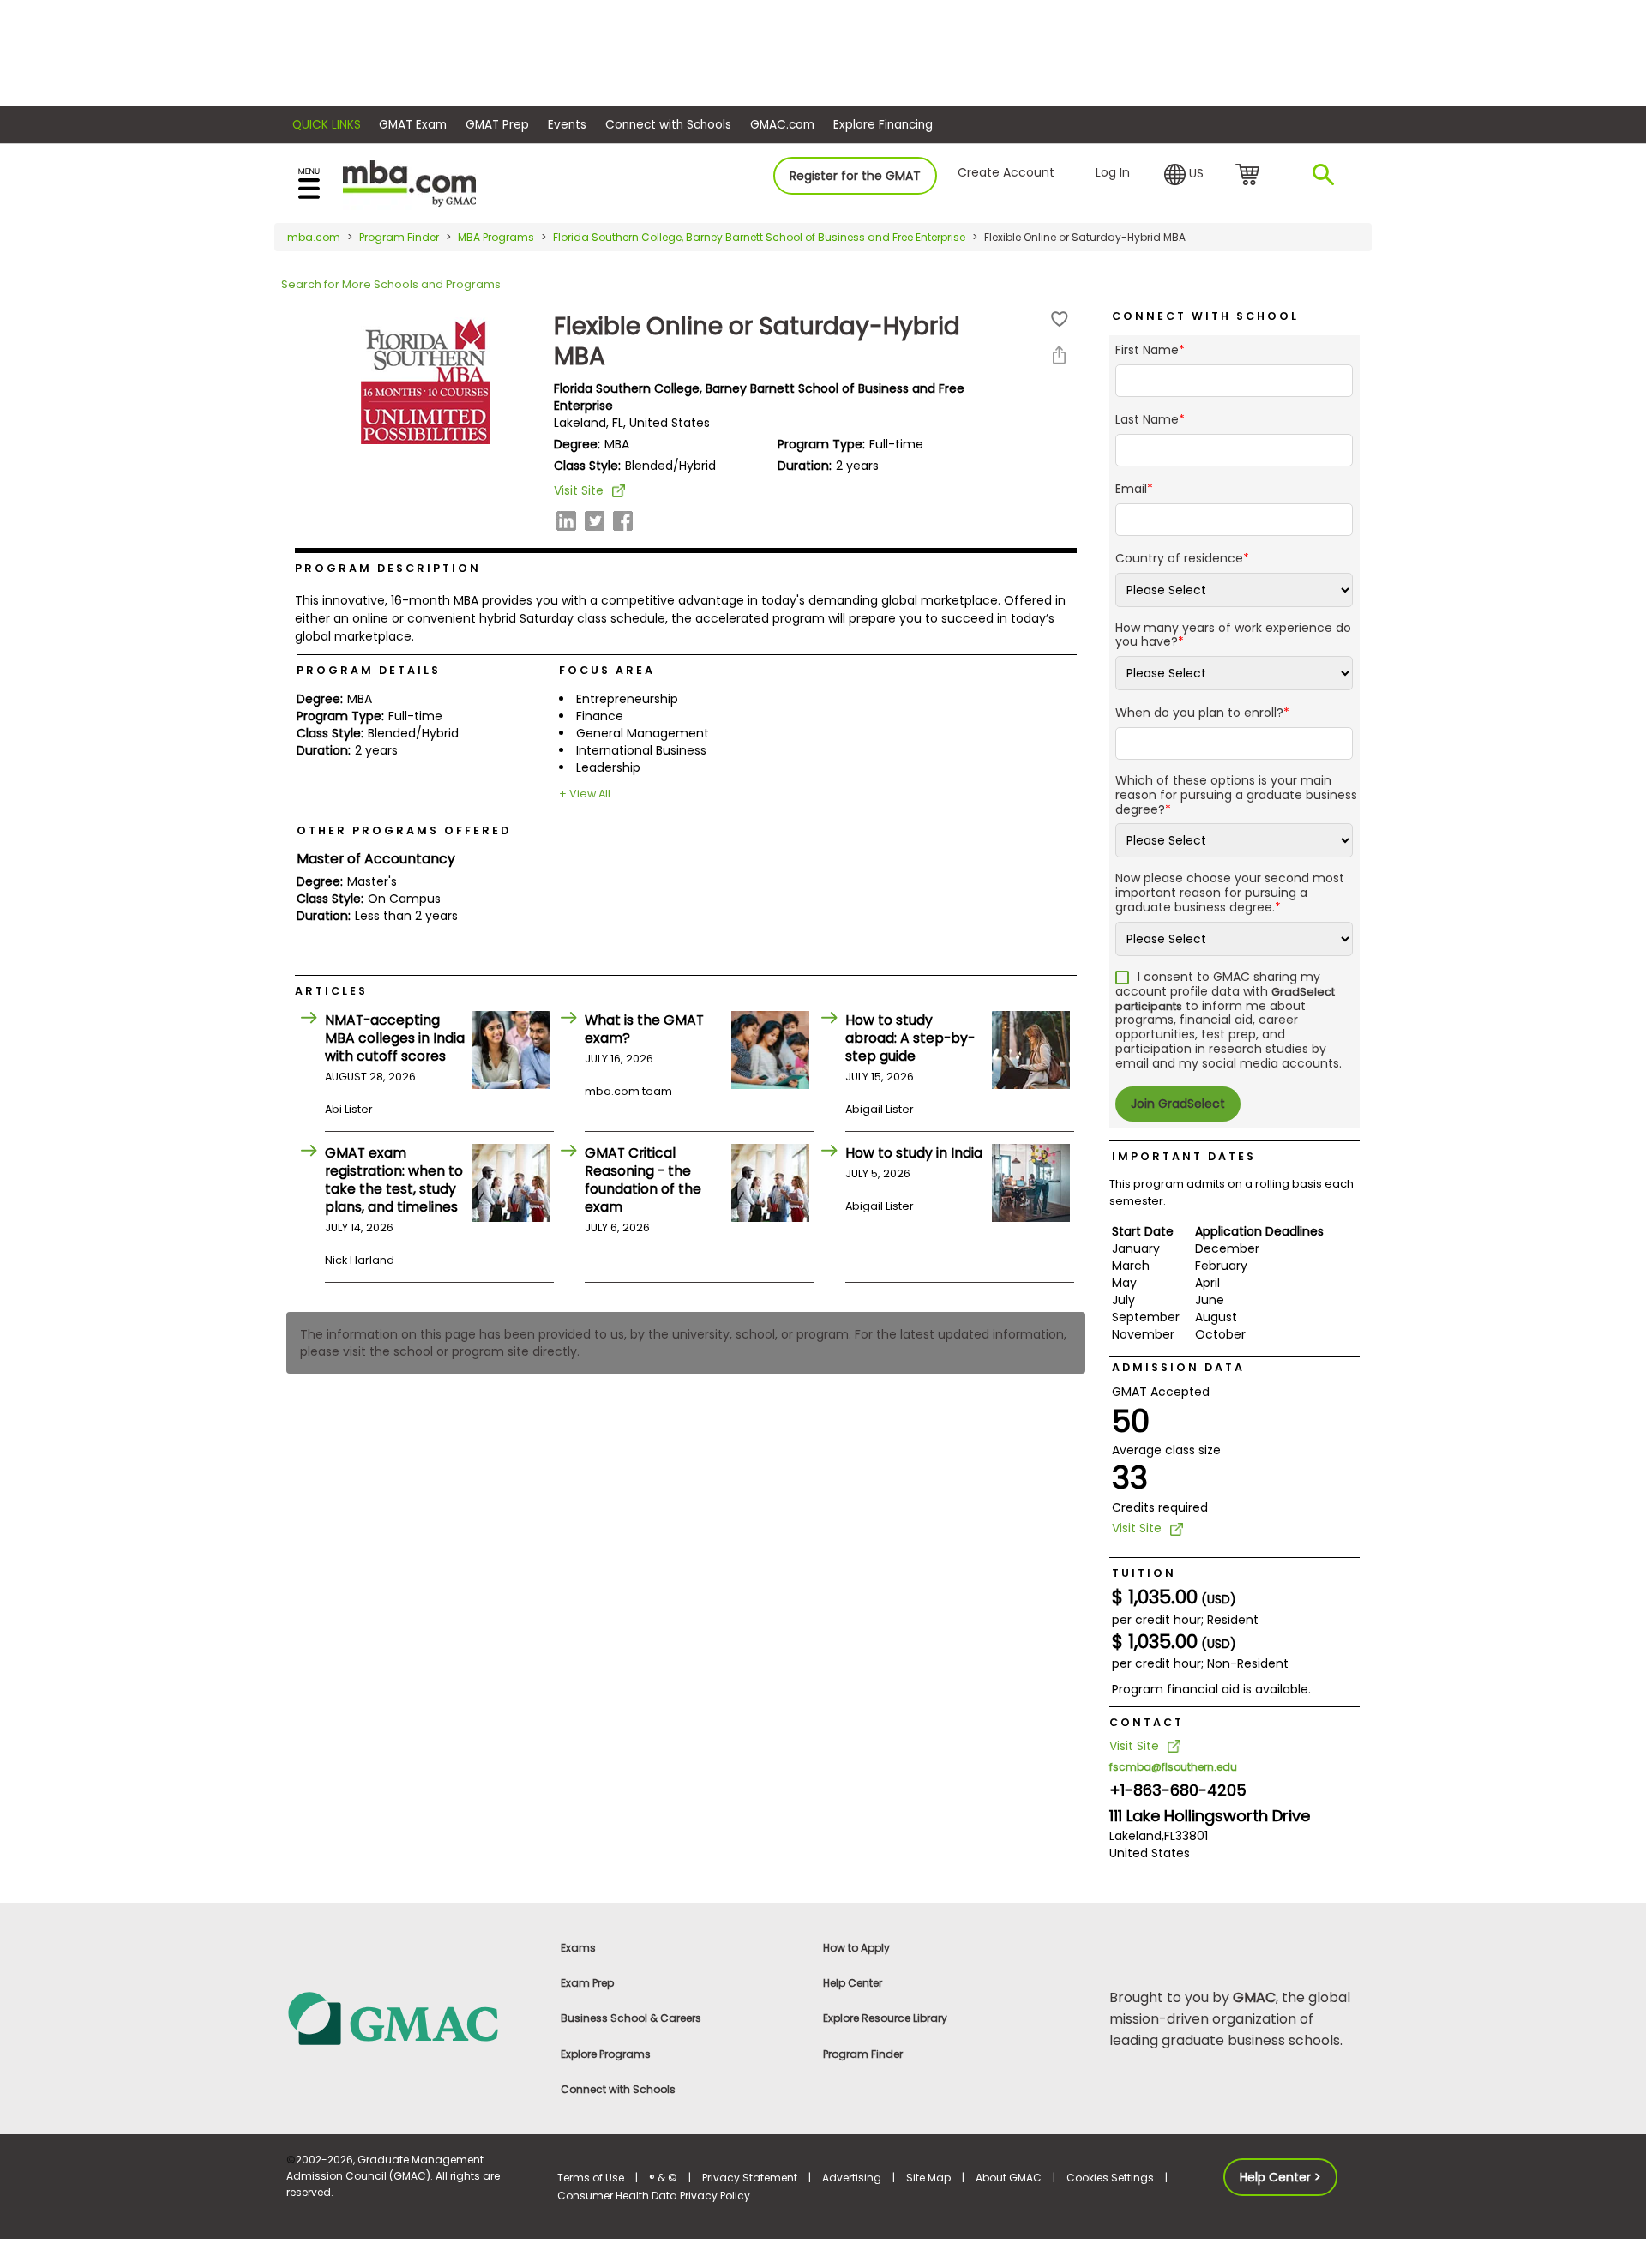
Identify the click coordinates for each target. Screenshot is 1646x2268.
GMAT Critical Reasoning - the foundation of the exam (643, 1180)
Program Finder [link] (863, 2054)
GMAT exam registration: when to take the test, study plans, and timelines (394, 1180)
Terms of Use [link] (591, 2178)
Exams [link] (578, 1948)
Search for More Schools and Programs (391, 284)
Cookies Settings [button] (1110, 2178)
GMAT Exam (413, 125)
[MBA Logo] (409, 182)
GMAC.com (782, 125)
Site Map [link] (928, 2178)
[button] (1184, 175)
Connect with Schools (668, 125)
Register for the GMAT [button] (855, 176)
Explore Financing (883, 125)
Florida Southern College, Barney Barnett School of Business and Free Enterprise (759, 237)
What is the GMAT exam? (644, 1029)
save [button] (1060, 319)
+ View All (585, 794)
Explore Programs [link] (606, 2054)
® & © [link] (663, 2178)
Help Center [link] (853, 1983)
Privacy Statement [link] (750, 2178)
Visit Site (579, 490)
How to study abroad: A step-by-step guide (910, 1038)
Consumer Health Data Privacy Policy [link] (654, 2196)
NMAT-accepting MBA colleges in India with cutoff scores (395, 1038)
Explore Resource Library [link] (885, 2018)
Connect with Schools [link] (618, 2089)
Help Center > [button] (1280, 2177)
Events (567, 125)
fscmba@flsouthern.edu (1173, 1767)
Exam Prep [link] (587, 1983)
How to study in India (914, 1153)
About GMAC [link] (1009, 2178)
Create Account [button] (1006, 172)
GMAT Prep (497, 125)
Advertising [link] (852, 2178)
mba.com (314, 237)
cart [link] (1250, 176)
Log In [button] (1113, 172)
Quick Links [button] (327, 125)
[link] (411, 2017)
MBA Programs (496, 237)
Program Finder (399, 237)
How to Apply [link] (856, 1948)
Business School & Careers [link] (631, 2018)
